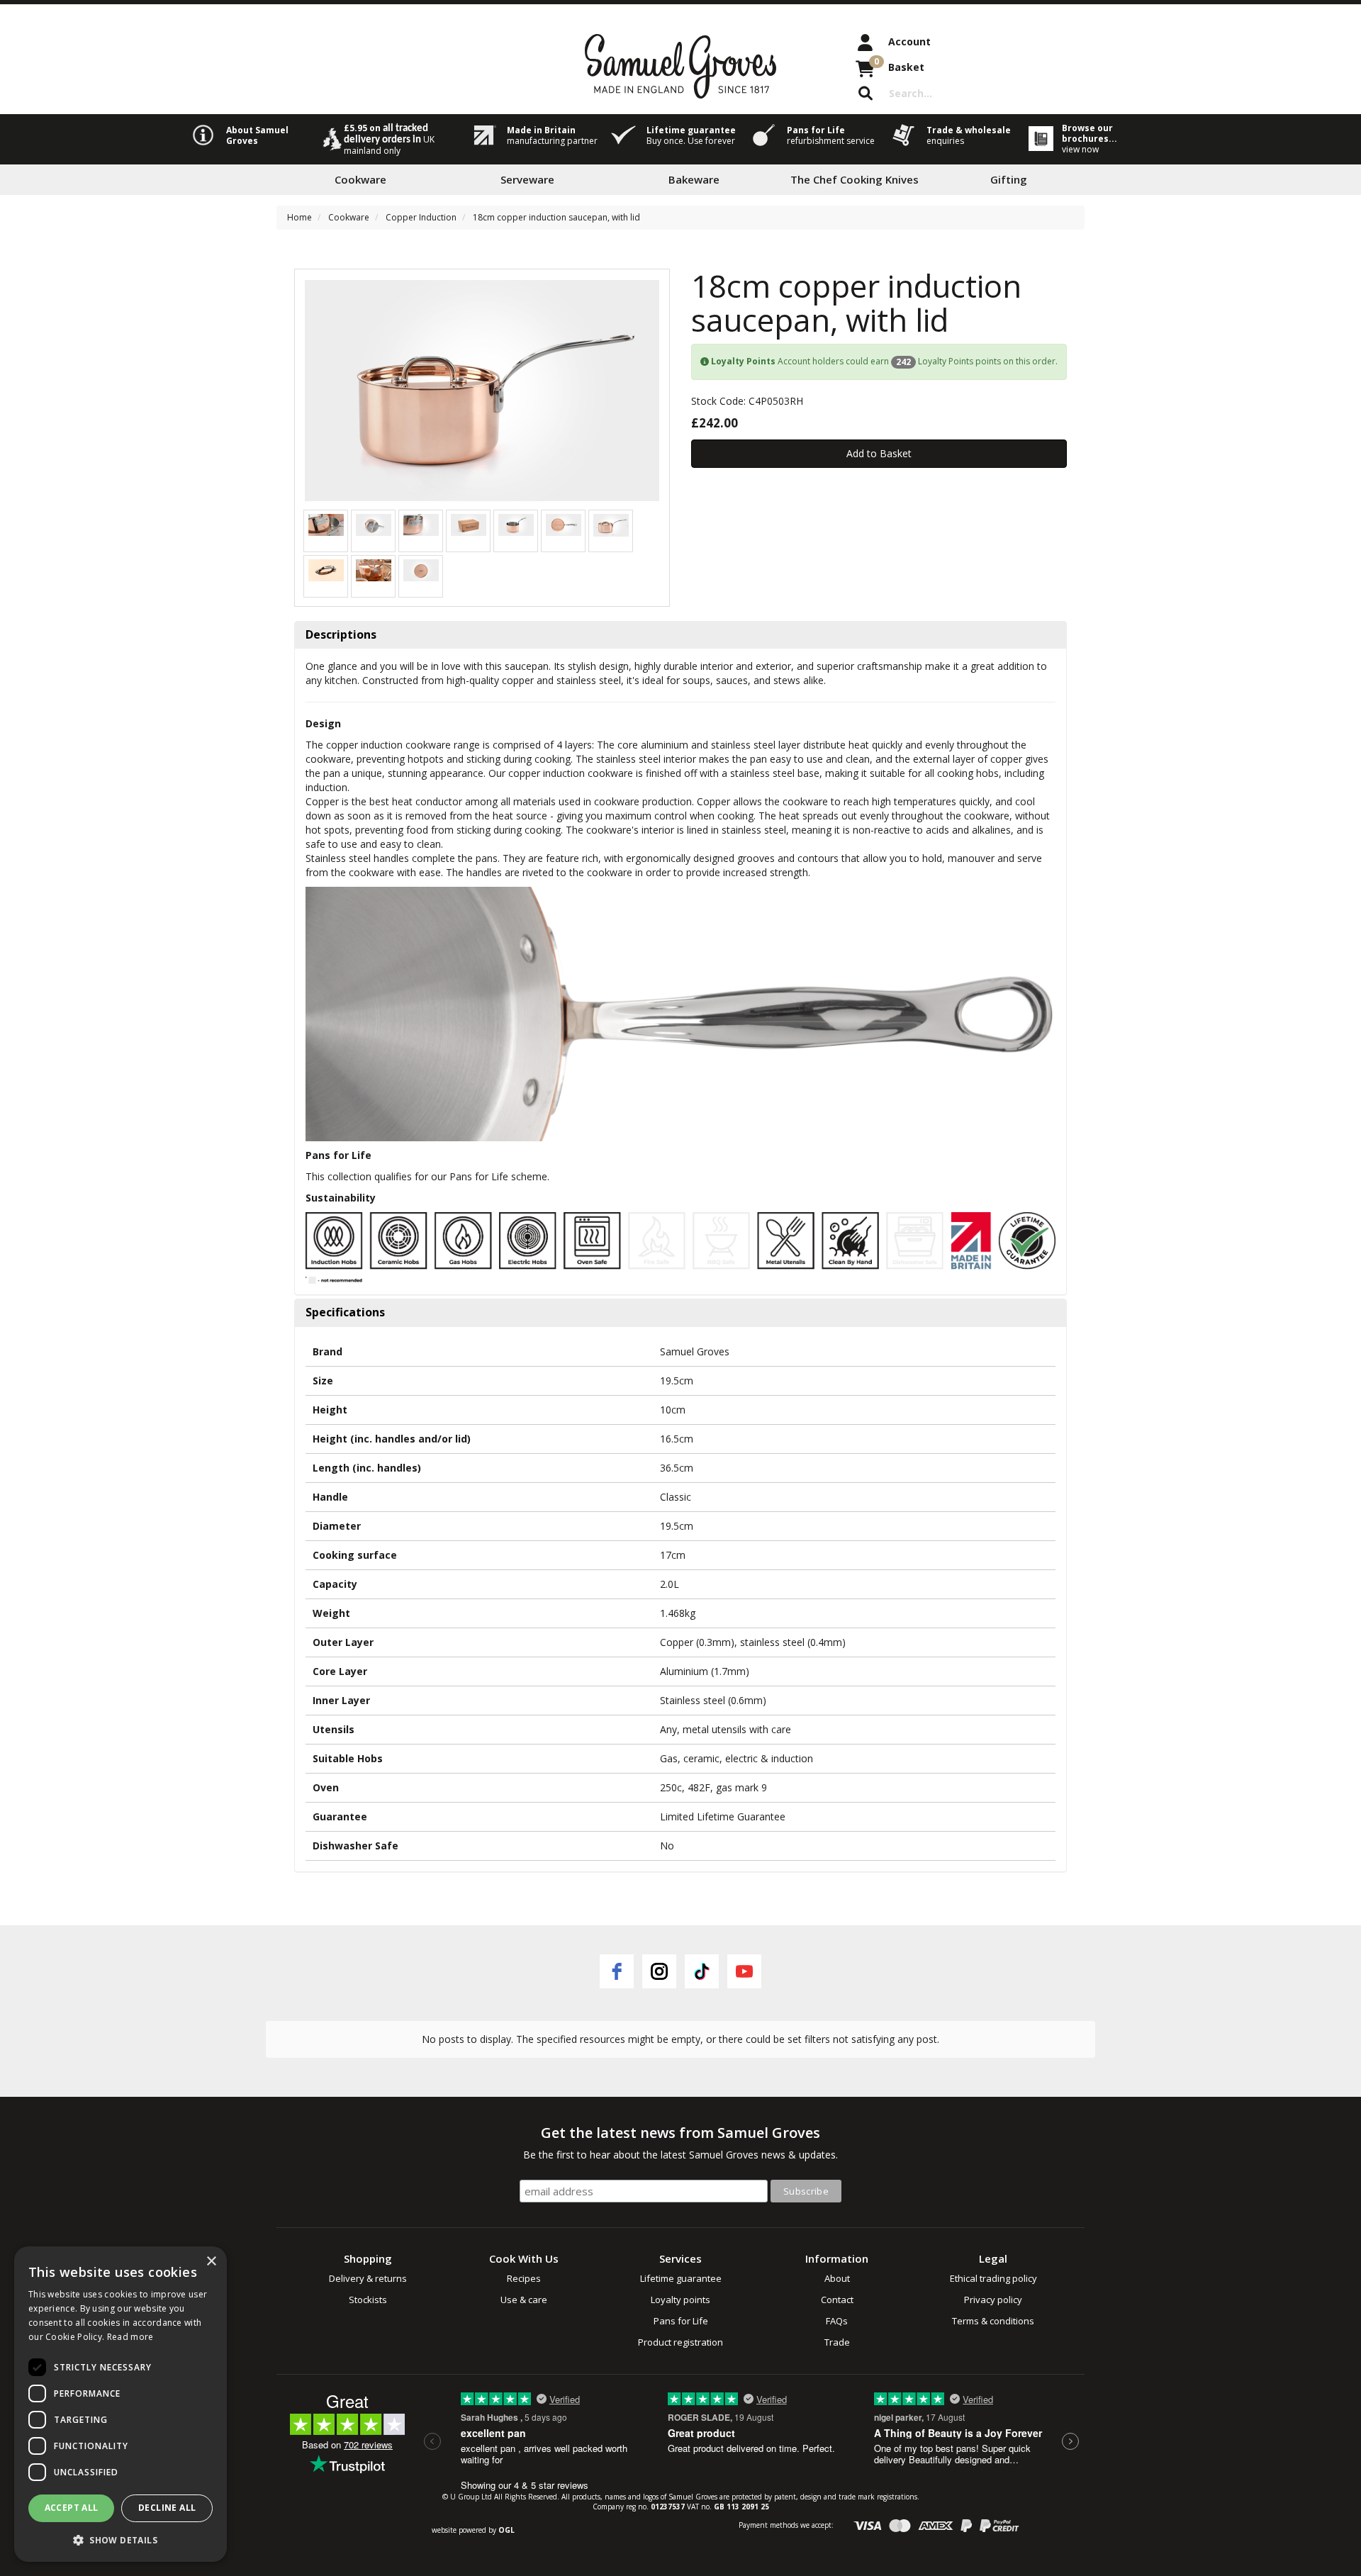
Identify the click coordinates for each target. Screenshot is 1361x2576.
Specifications (345, 1313)
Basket (899, 65)
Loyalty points (680, 2300)
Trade (837, 2342)
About (837, 2278)
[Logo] (421, 523)
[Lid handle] (326, 569)
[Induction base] (374, 523)
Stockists (368, 2300)
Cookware (360, 179)
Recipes (524, 2278)
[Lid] (421, 569)
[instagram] (659, 1971)
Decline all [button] (167, 2508)
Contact (837, 2300)
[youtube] (744, 1971)
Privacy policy (993, 2300)
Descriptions (341, 635)
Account (909, 41)
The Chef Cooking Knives (855, 179)
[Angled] (516, 523)
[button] (121, 2539)
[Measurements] (611, 523)
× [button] (211, 2262)
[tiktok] (702, 1971)
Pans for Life (681, 2321)
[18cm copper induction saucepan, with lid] (482, 391)
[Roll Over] (564, 523)
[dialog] (121, 2404)
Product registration (680, 2342)
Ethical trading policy (993, 2278)
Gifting (1009, 179)
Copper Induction (421, 217)
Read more (130, 2337)
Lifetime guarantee (681, 2278)
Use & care (524, 2300)
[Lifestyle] (374, 569)
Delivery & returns (368, 2278)
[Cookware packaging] (469, 523)
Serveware (527, 179)
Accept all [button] (72, 2508)
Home (299, 217)
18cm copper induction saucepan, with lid (556, 217)
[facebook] (617, 1971)
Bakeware (694, 179)
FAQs (837, 2321)
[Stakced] (326, 523)
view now (1080, 149)
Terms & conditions (993, 2321)
